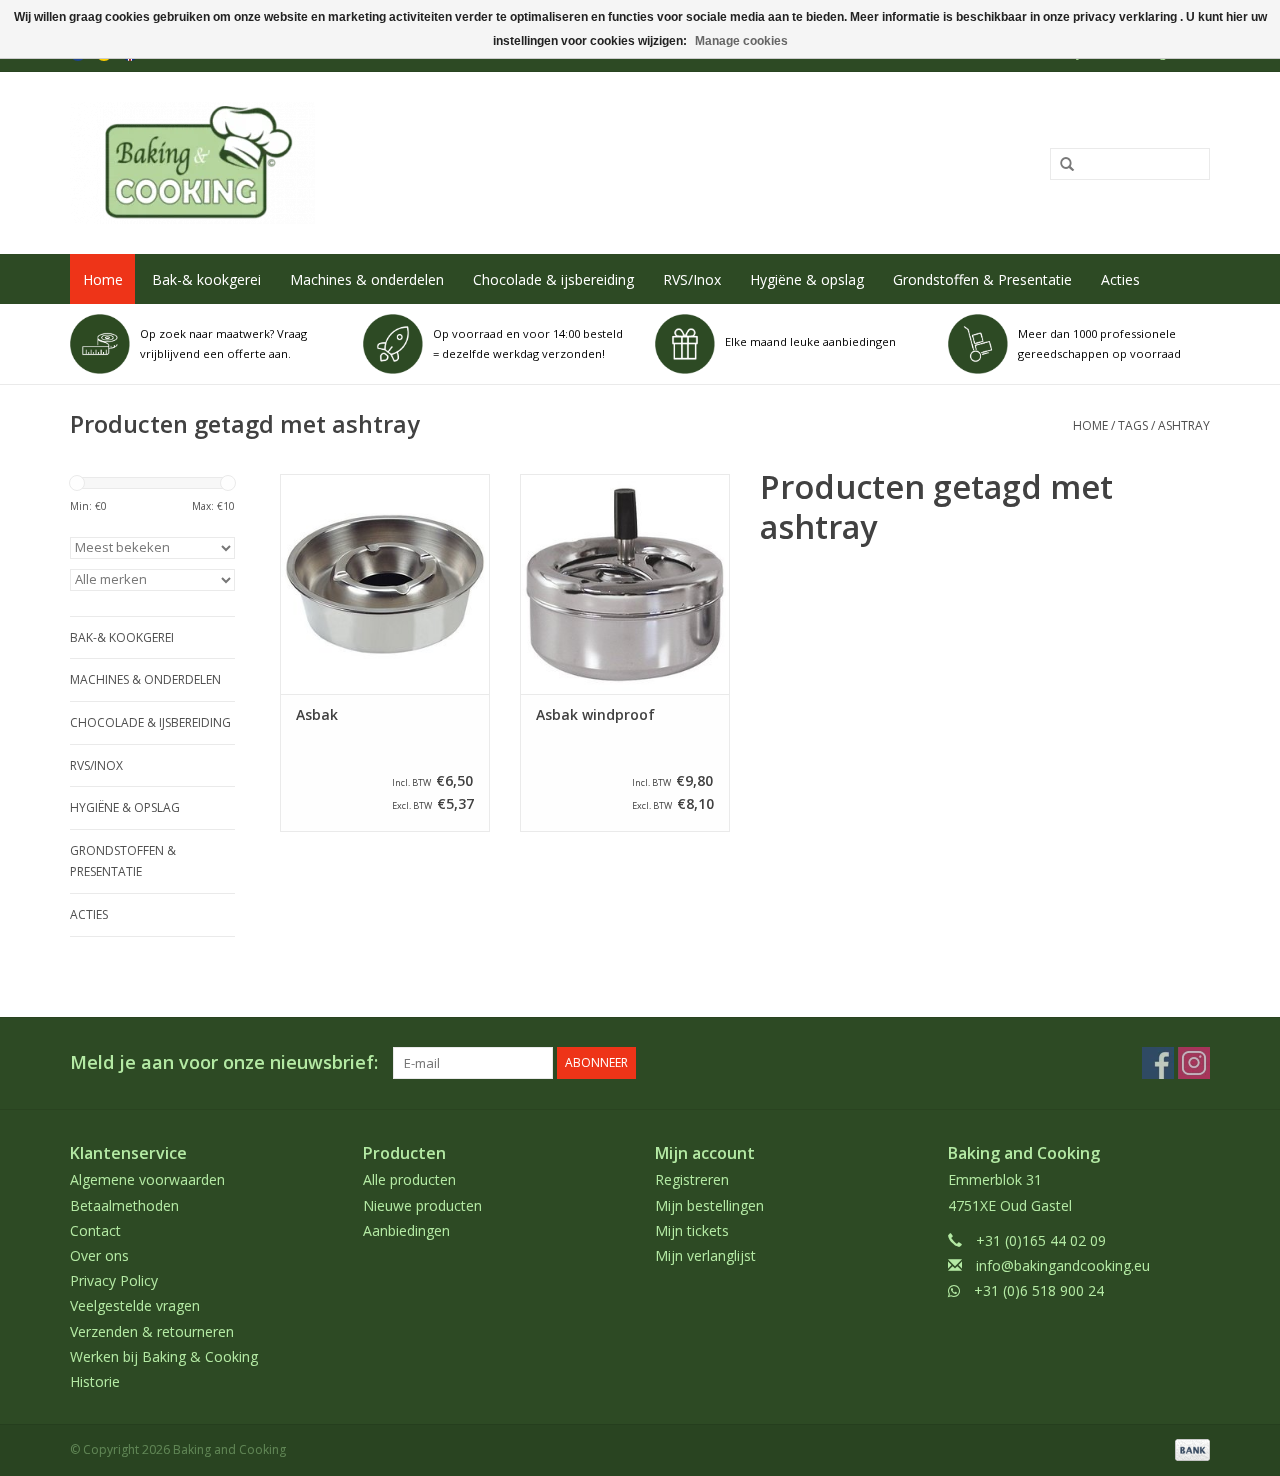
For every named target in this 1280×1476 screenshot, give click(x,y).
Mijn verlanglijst (705, 1255)
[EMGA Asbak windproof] (625, 584)
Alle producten (409, 1179)
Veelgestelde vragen (135, 1305)
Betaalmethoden (124, 1205)
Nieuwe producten (422, 1205)
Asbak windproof (595, 715)
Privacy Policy (114, 1280)
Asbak (317, 715)
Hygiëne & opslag (807, 279)
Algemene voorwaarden (147, 1179)
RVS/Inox (692, 279)
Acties (1120, 279)
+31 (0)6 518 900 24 (1039, 1290)
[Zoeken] (1060, 165)
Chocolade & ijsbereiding (553, 279)
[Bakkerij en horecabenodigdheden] (406, 163)
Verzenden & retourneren (152, 1331)
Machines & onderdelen (367, 279)
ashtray (1184, 425)
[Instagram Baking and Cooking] (1194, 1063)
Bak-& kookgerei (206, 279)
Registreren (692, 1179)
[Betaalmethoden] (1189, 1448)
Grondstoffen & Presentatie (982, 279)
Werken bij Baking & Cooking (164, 1356)
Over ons (99, 1255)
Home (103, 279)
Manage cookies (741, 41)
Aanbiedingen (406, 1230)
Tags (1133, 425)
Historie (95, 1381)
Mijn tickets (692, 1230)
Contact (95, 1230)
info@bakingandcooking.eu (1063, 1265)
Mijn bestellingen (709, 1205)
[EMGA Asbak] (385, 584)
